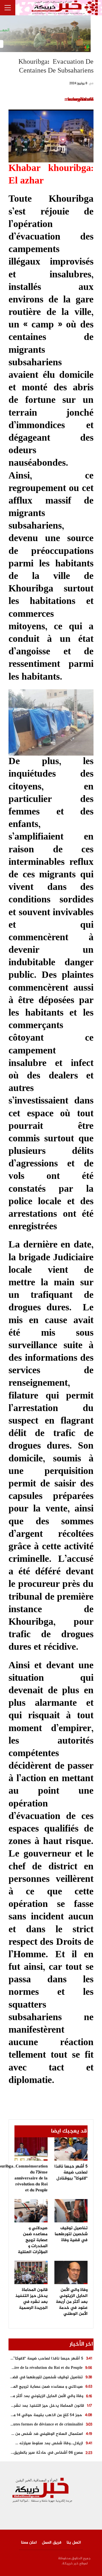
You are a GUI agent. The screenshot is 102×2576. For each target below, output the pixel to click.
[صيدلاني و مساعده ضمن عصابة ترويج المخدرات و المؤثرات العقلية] (31, 2211)
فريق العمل (52, 2543)
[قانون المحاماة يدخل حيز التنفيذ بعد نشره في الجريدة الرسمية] (31, 2272)
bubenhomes (81, 100)
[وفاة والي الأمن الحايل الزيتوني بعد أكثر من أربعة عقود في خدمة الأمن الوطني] (71, 2272)
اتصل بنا (74, 2543)
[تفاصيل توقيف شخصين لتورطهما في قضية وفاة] (71, 2211)
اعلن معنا (29, 2543)
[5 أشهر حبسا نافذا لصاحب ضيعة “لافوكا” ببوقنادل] (71, 2149)
